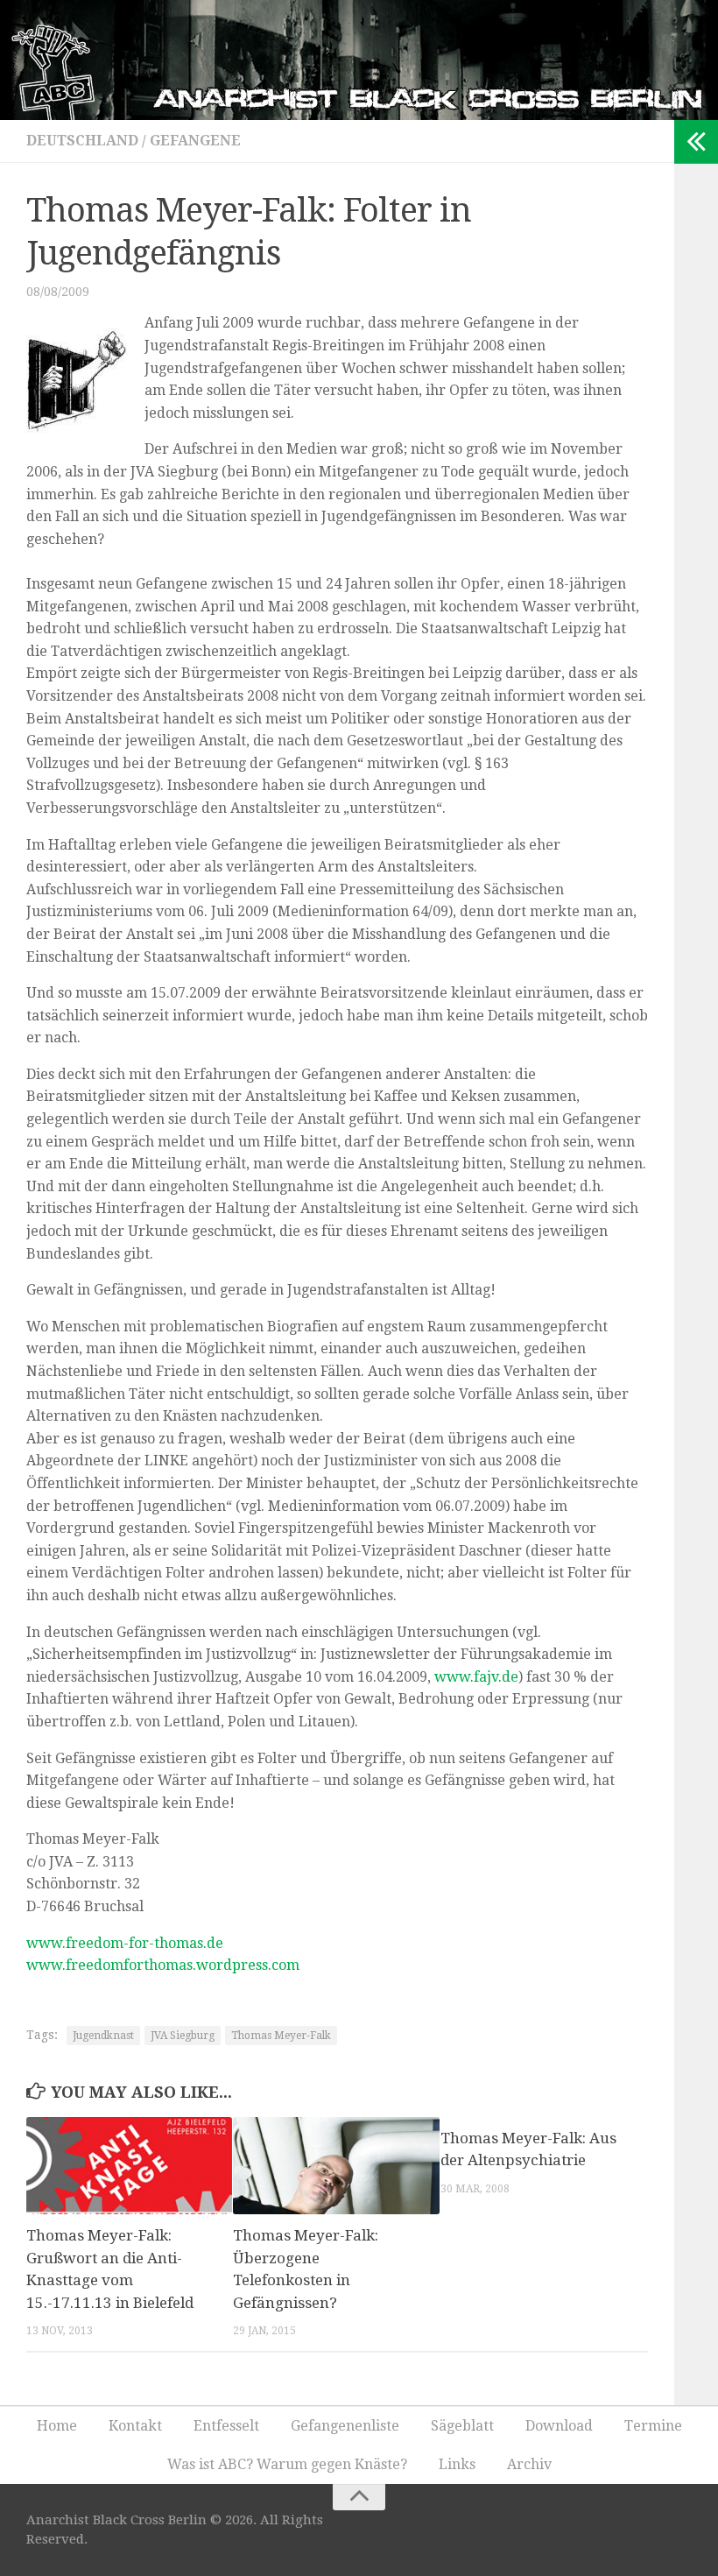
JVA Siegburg (183, 2036)
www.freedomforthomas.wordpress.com (163, 1965)
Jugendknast (103, 2036)
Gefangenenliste (345, 2426)
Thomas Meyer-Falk (281, 2036)
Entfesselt (226, 2426)
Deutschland (82, 141)
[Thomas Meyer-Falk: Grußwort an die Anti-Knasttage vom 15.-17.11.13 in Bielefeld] (129, 2166)
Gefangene (195, 141)
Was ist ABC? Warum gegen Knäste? (287, 2464)
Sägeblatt (462, 2426)
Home (57, 2426)
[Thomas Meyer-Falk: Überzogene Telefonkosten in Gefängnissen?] (336, 2166)
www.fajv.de (476, 1677)
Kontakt (135, 2426)
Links (457, 2464)
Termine (653, 2426)
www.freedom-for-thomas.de (125, 1943)
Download (559, 2426)
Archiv (529, 2464)
